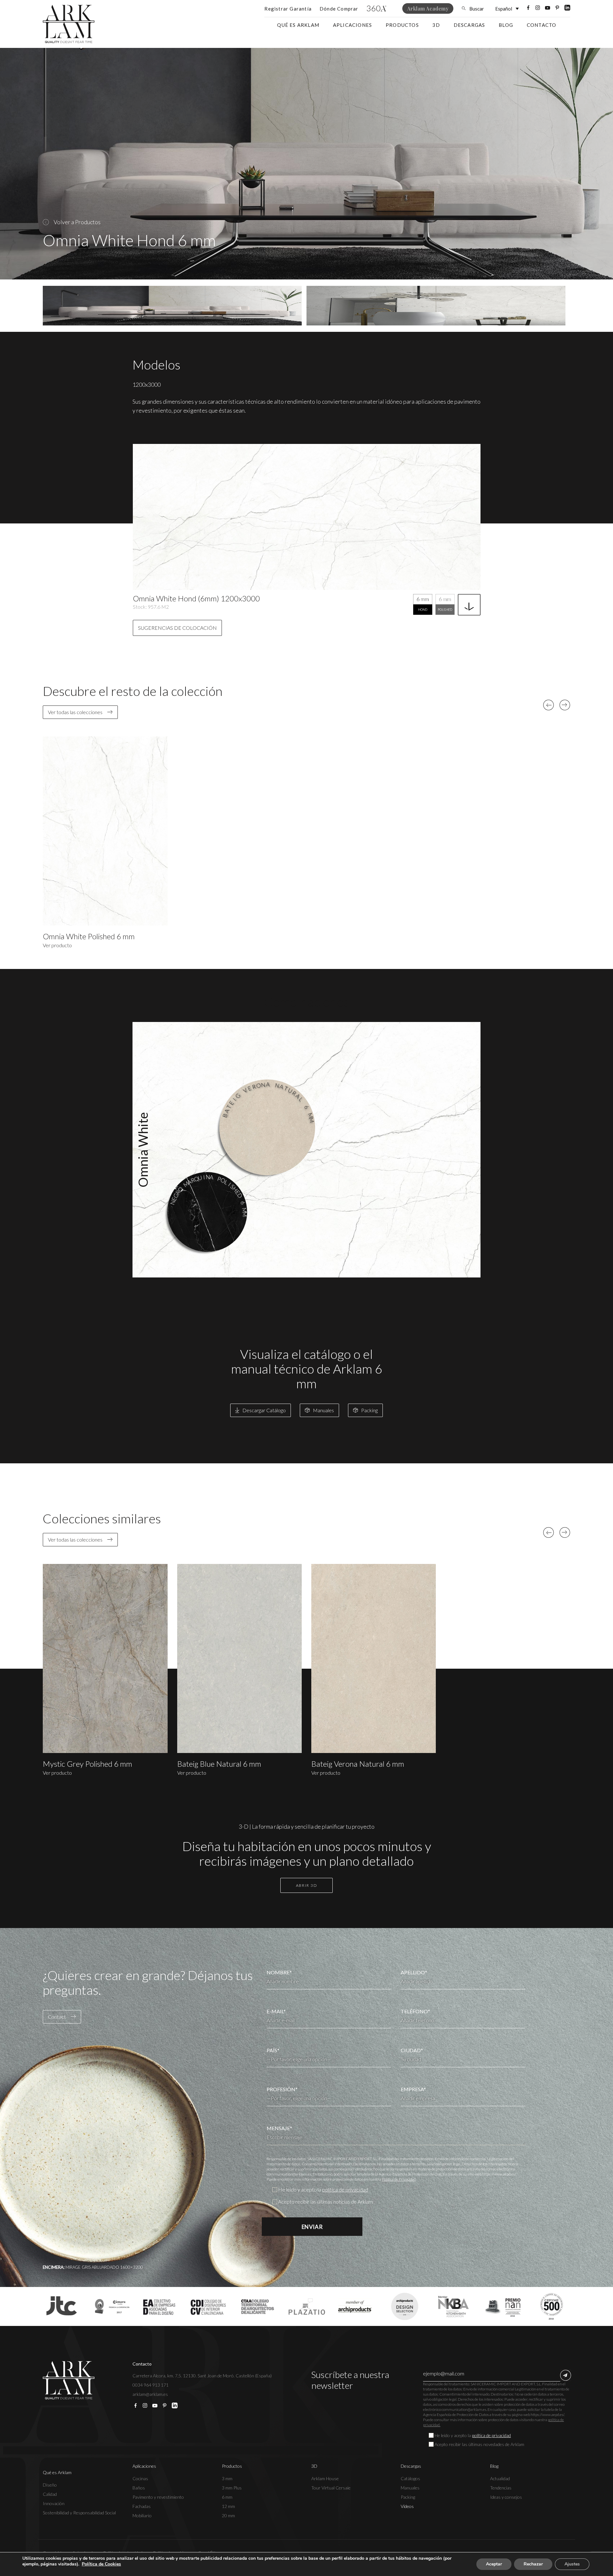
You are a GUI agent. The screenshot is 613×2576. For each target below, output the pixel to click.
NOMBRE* (279, 1972)
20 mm (228, 2515)
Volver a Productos (77, 222)
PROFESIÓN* (282, 2089)
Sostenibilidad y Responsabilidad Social (79, 2513)
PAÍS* (273, 2050)
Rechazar (533, 2564)
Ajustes (572, 2564)
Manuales (410, 2488)
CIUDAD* (412, 2050)
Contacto (542, 25)
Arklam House (325, 2478)
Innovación (54, 2503)
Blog (506, 25)
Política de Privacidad (399, 2179)
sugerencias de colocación (177, 628)
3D (436, 25)
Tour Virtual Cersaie (331, 2488)
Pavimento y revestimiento (158, 2497)
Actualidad (500, 2478)
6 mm (227, 2497)
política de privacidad (345, 2189)
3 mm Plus (232, 2488)
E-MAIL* (276, 2011)
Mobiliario (142, 2515)
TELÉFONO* (415, 2011)
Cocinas (140, 2478)
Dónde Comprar (339, 9)
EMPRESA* (413, 2089)
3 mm (227, 2478)
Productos (402, 25)
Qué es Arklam (298, 25)
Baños (139, 2488)
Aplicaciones (352, 25)
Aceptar (494, 2564)
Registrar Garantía (288, 9)
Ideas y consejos (506, 2497)
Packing (408, 2497)
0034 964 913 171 (151, 2385)
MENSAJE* (279, 2128)
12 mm (228, 2506)
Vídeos (407, 2506)
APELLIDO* (414, 1972)
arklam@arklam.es (150, 2394)
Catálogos (410, 2478)
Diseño (50, 2485)
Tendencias (501, 2488)
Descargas (469, 25)
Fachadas (142, 2506)
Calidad (50, 2494)
